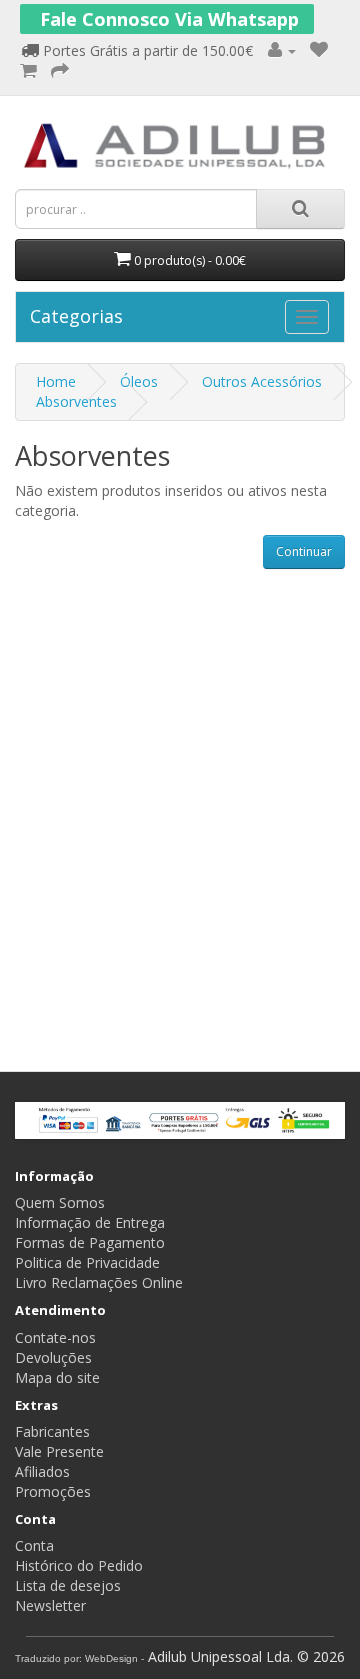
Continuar (304, 551)
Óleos (139, 381)
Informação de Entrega (90, 1222)
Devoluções (53, 1357)
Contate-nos (55, 1337)
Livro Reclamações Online (99, 1282)
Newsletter (50, 1605)
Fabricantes (52, 1431)
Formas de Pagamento (90, 1242)
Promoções (53, 1491)
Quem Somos (60, 1202)
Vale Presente (59, 1451)
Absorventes (76, 401)
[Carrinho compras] (28, 71)
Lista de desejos (68, 1585)
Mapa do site (57, 1377)
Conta (34, 1545)
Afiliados (42, 1471)
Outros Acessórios (262, 381)
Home (56, 381)
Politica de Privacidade (87, 1262)
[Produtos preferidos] (319, 50)
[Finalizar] (60, 71)
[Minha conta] (282, 50)
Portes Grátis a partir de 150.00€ (146, 50)
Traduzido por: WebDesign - (79, 1658)
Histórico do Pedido (79, 1565)
